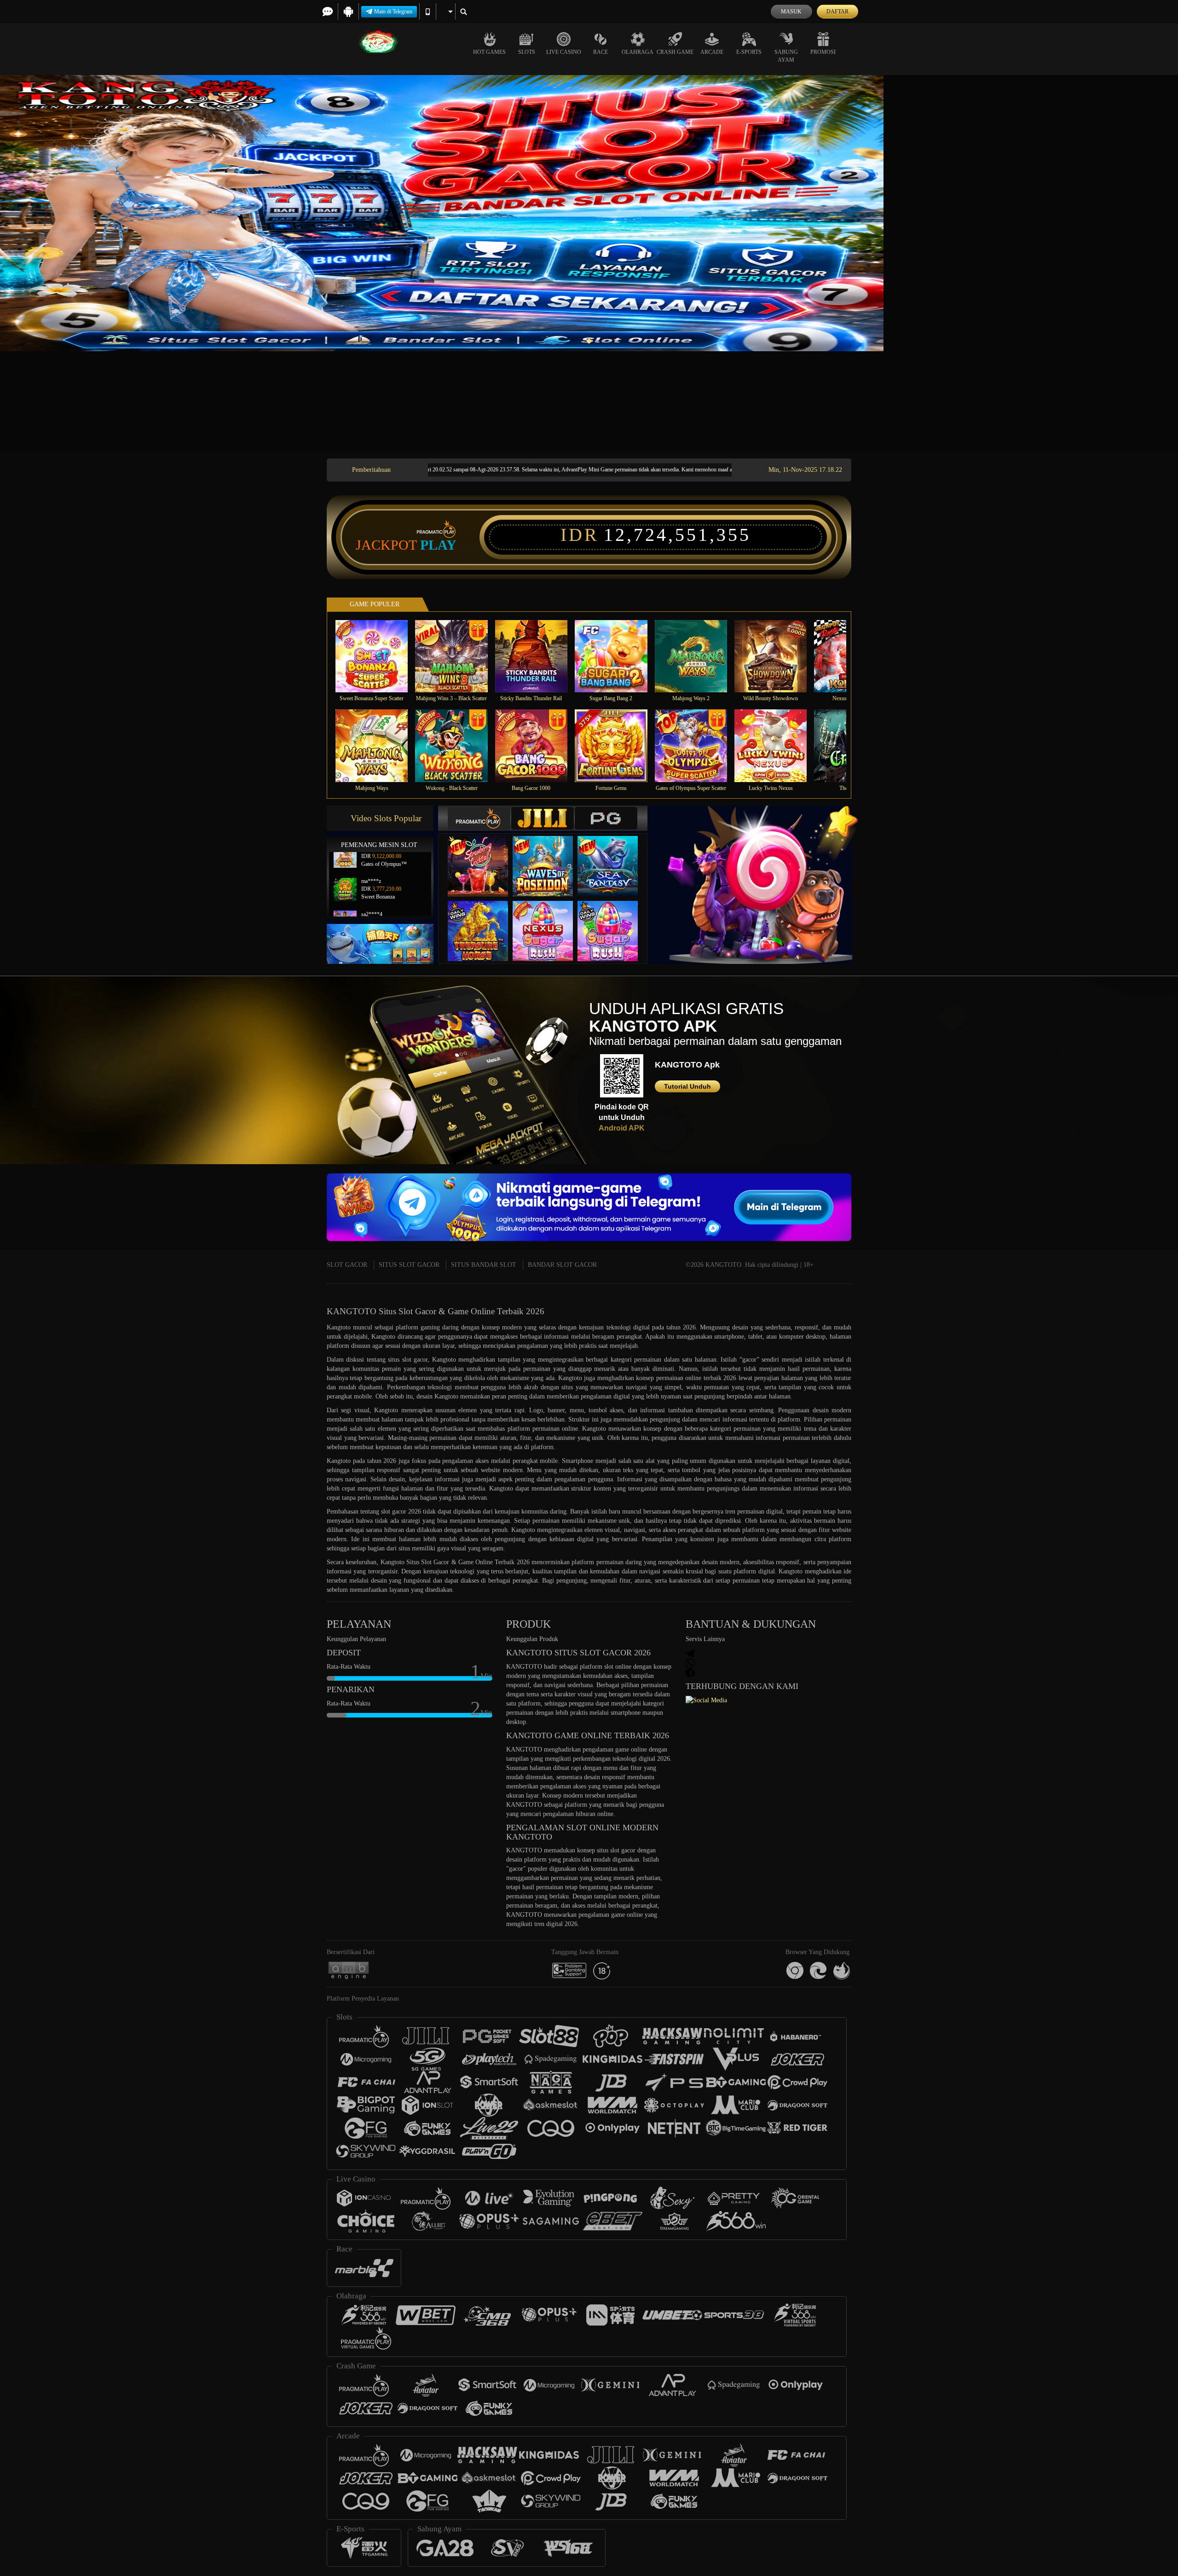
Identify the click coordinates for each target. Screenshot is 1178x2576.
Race (601, 52)
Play (438, 545)
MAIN (378, 656)
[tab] (479, 818)
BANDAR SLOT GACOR (562, 1265)
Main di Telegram (393, 12)
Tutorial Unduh (687, 1086)
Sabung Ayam (786, 56)
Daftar (837, 12)
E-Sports (749, 52)
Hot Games (489, 52)
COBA (484, 856)
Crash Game (675, 52)
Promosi (823, 52)
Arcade (712, 52)
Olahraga (638, 52)
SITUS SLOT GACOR (409, 1265)
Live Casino (564, 52)
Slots (527, 52)
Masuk (791, 12)
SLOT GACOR (347, 1265)
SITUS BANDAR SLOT (484, 1265)
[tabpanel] (589, 213)
